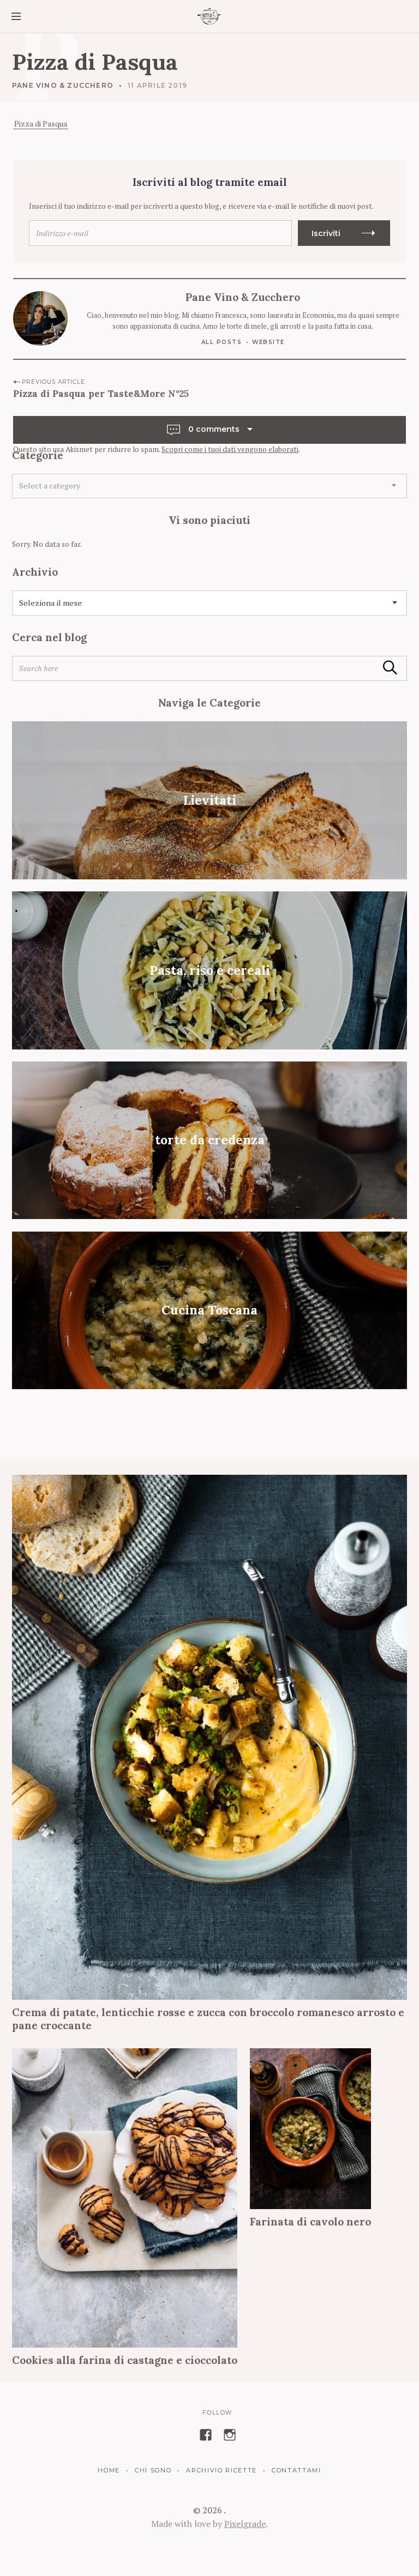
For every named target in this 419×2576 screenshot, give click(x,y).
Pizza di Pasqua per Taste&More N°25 (101, 394)
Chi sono (153, 2470)
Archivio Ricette (222, 2470)
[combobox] (209, 486)
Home (109, 2470)
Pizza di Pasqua (41, 123)
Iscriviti (326, 233)
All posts (222, 342)
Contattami (296, 2470)
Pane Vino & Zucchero (63, 85)
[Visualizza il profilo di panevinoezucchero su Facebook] (206, 2435)
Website (268, 342)
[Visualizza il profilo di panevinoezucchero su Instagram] (230, 2435)
